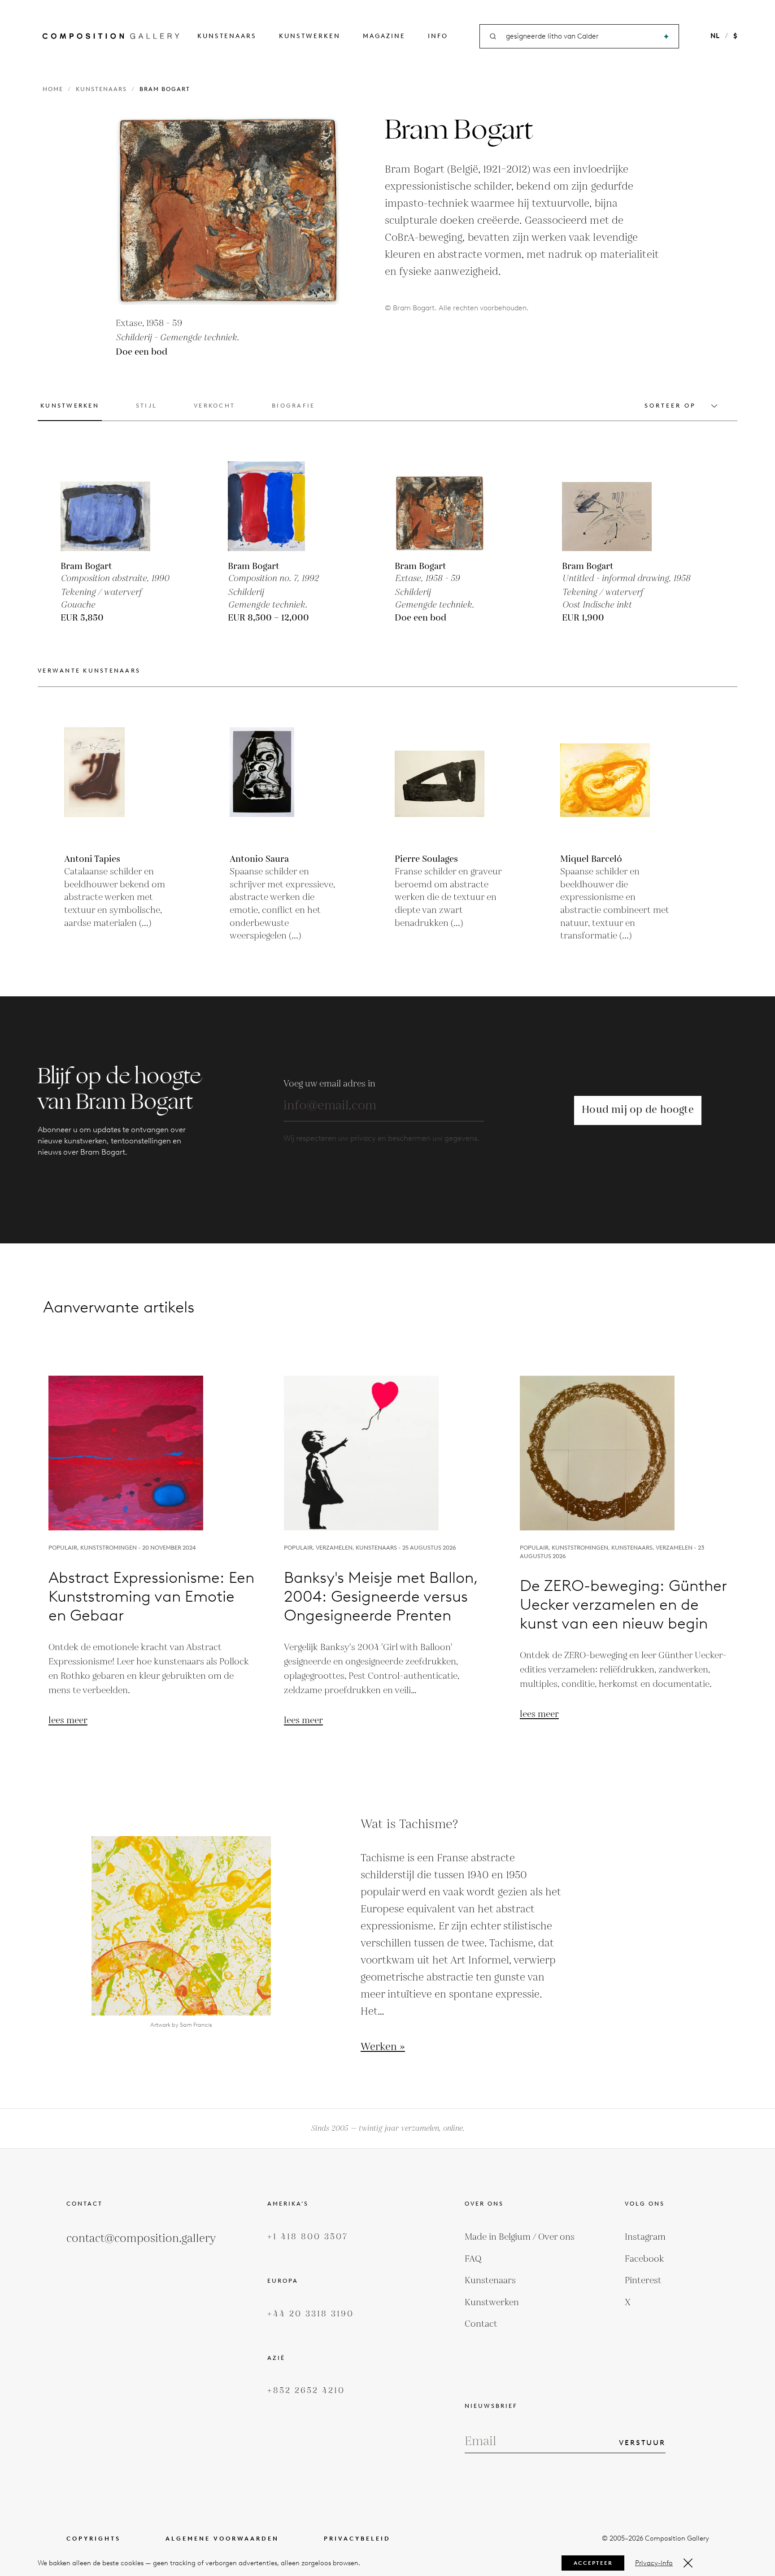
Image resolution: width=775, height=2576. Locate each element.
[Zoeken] (666, 37)
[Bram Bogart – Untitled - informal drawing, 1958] (607, 506)
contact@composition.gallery (141, 2239)
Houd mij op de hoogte (638, 1110)
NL (715, 36)
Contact (481, 2324)
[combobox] (580, 37)
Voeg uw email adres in (329, 1084)
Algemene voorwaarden (222, 2539)
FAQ (473, 2259)
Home (53, 89)
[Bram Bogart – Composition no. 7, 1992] (273, 506)
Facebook (644, 2259)
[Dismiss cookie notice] (688, 2563)
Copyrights (94, 2539)
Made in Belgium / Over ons (520, 2237)
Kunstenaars (227, 36)
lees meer (68, 1720)
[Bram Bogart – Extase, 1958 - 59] (440, 506)
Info (438, 36)
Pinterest (643, 2281)
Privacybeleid (357, 2539)
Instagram (645, 2237)
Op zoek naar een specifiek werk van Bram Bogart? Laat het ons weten (387, 1238)
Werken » (383, 2047)
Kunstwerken (310, 36)
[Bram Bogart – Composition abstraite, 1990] (105, 506)
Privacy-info (654, 2563)
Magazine (384, 36)
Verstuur (642, 2443)
